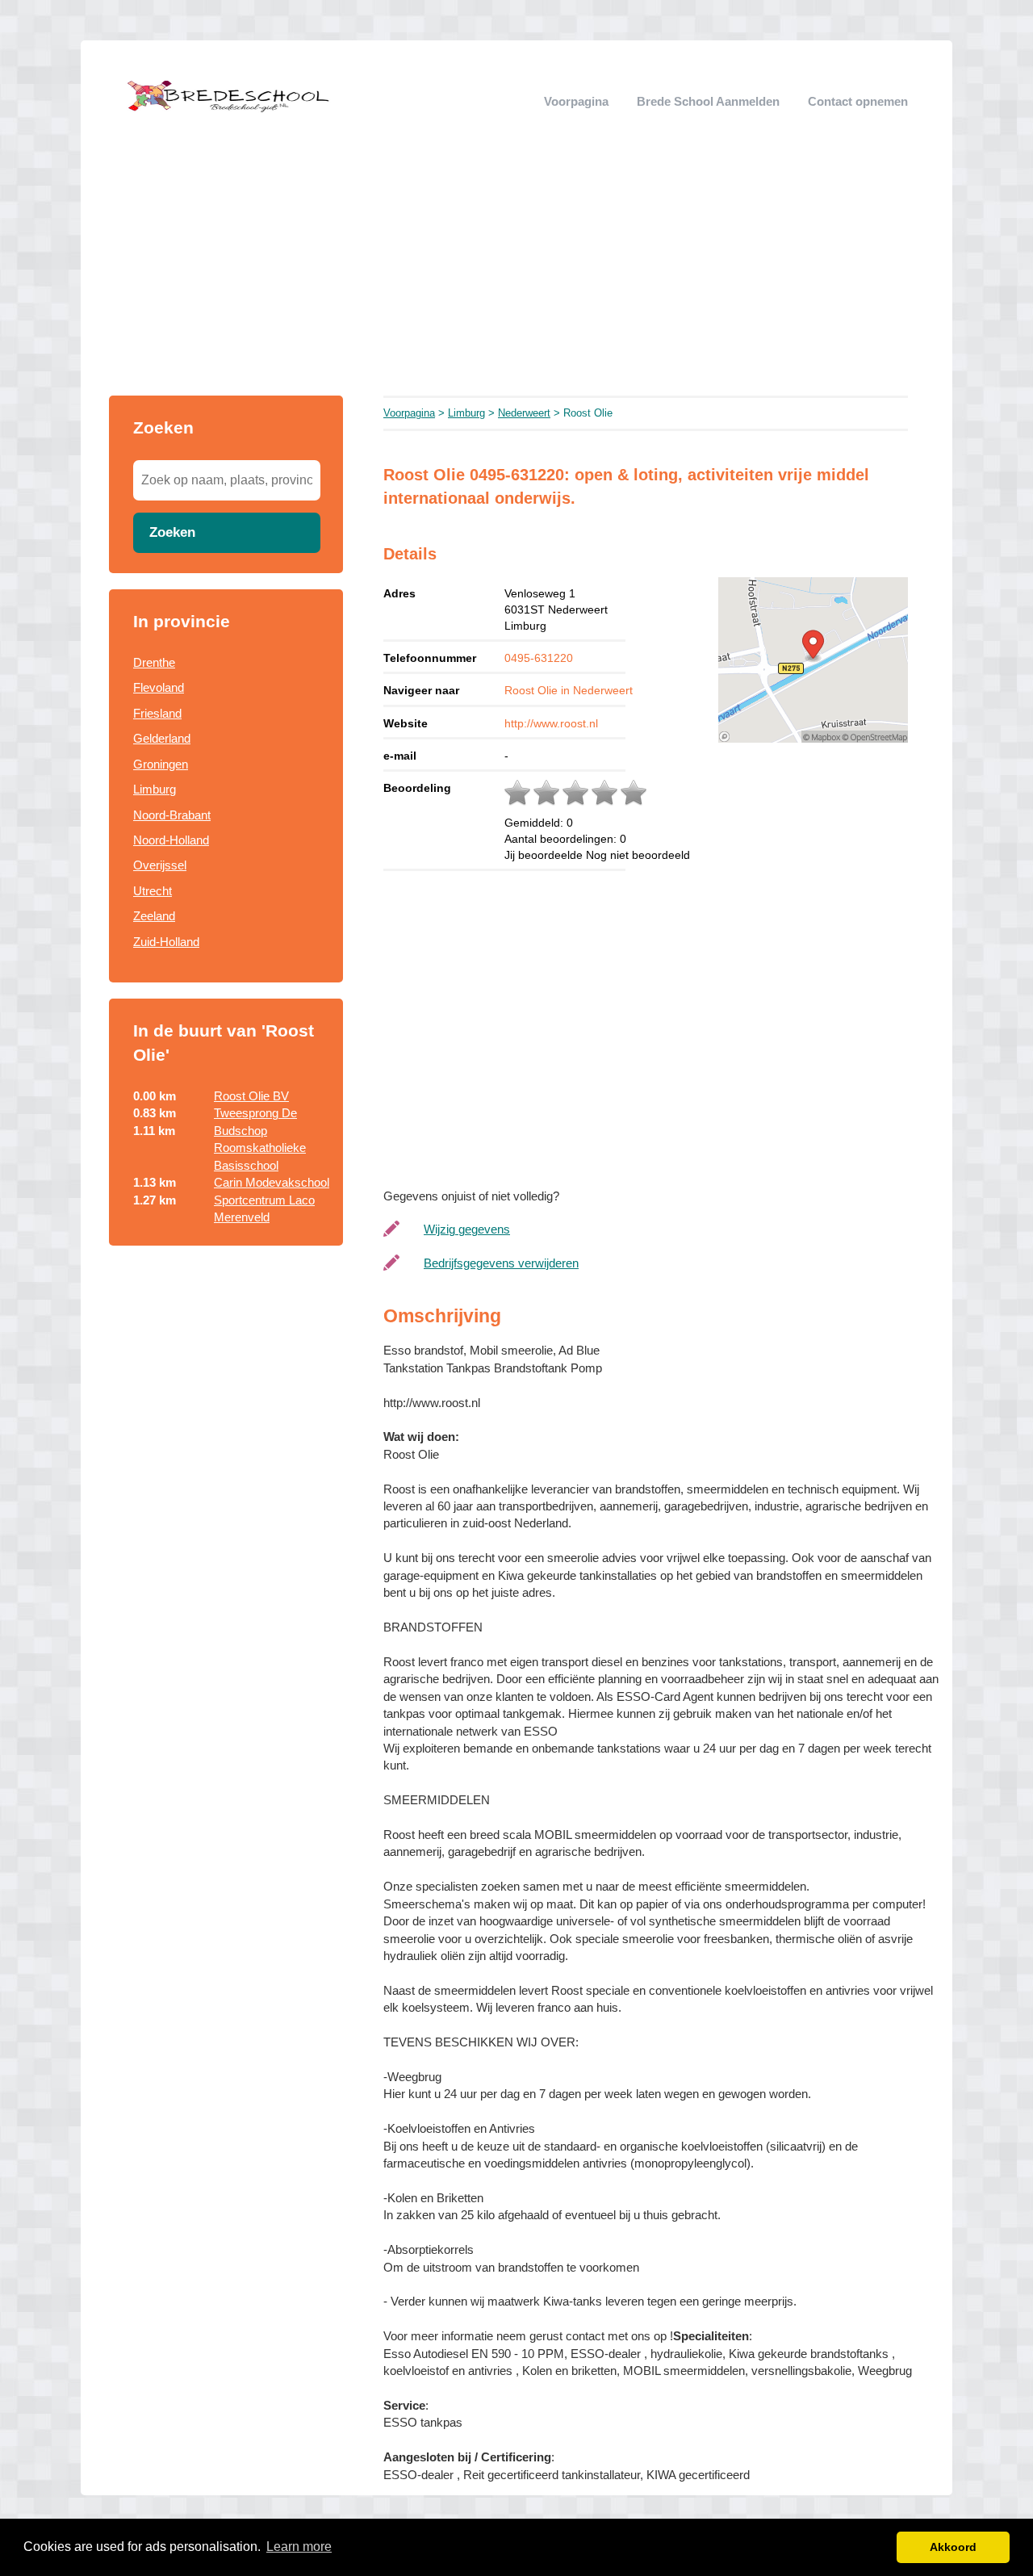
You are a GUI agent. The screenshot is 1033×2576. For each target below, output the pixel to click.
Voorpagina (576, 101)
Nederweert (524, 413)
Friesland (157, 713)
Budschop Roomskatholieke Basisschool (260, 1148)
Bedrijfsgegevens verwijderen (501, 1263)
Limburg (155, 789)
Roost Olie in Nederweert (569, 690)
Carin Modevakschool (272, 1182)
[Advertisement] (516, 274)
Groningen (161, 764)
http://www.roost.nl (551, 723)
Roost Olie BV (251, 1096)
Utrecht (153, 891)
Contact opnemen (858, 101)
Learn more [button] (299, 2547)
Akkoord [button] (953, 2547)
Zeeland (154, 916)
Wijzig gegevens (467, 1229)
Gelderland (162, 738)
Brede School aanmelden (708, 101)
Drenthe (154, 662)
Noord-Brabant (172, 815)
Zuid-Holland (166, 942)
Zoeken (172, 532)
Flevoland (159, 687)
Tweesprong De (255, 1113)
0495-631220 (539, 658)
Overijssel (160, 865)
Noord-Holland (171, 840)
